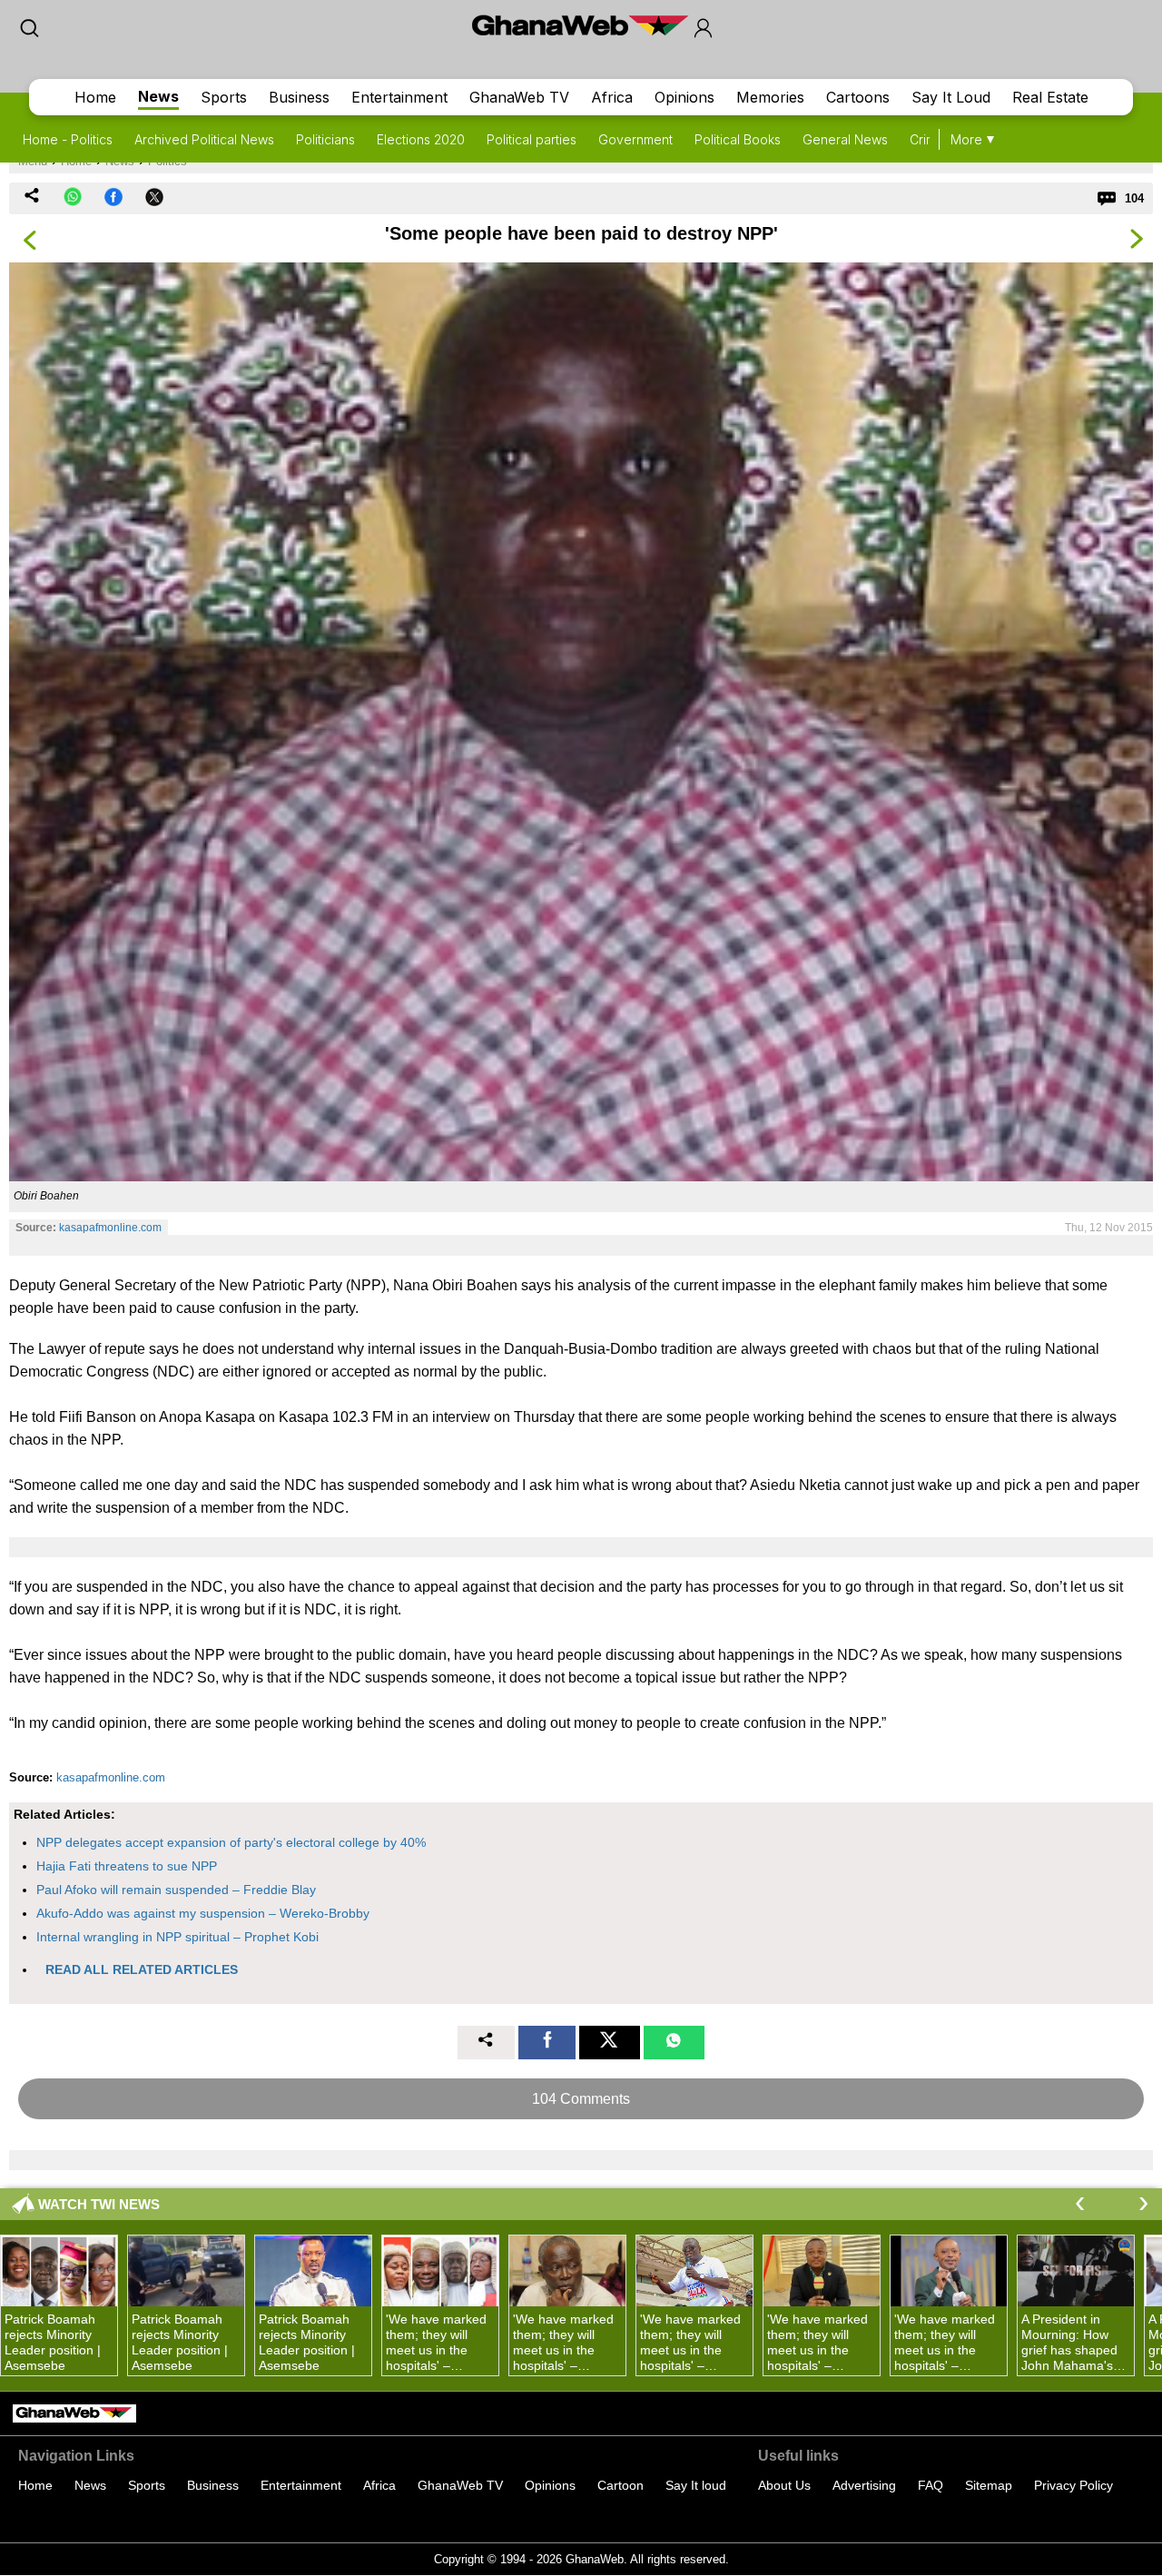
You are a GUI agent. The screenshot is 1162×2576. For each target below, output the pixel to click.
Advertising (864, 2485)
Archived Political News (204, 139)
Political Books (738, 139)
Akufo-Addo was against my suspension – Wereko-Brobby (203, 1913)
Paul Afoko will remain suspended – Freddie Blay (176, 1890)
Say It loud (696, 2485)
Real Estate (1050, 97)
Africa (612, 97)
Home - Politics (68, 139)
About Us (784, 2485)
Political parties (532, 139)
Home (95, 97)
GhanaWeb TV (519, 97)
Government (635, 139)
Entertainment (399, 97)
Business (299, 97)
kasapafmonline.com (110, 1228)
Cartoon (620, 2485)
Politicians (325, 139)
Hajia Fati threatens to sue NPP (127, 1866)
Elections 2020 (421, 139)
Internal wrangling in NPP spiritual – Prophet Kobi (177, 1937)
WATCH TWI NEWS (99, 2204)
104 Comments (581, 2099)
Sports (224, 97)
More (966, 139)
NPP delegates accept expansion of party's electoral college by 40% (231, 1842)
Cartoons (858, 97)
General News (845, 139)
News (158, 96)
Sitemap (989, 2485)
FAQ (931, 2485)
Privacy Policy (1073, 2485)
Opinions (684, 97)
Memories (770, 97)
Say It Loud (951, 97)
